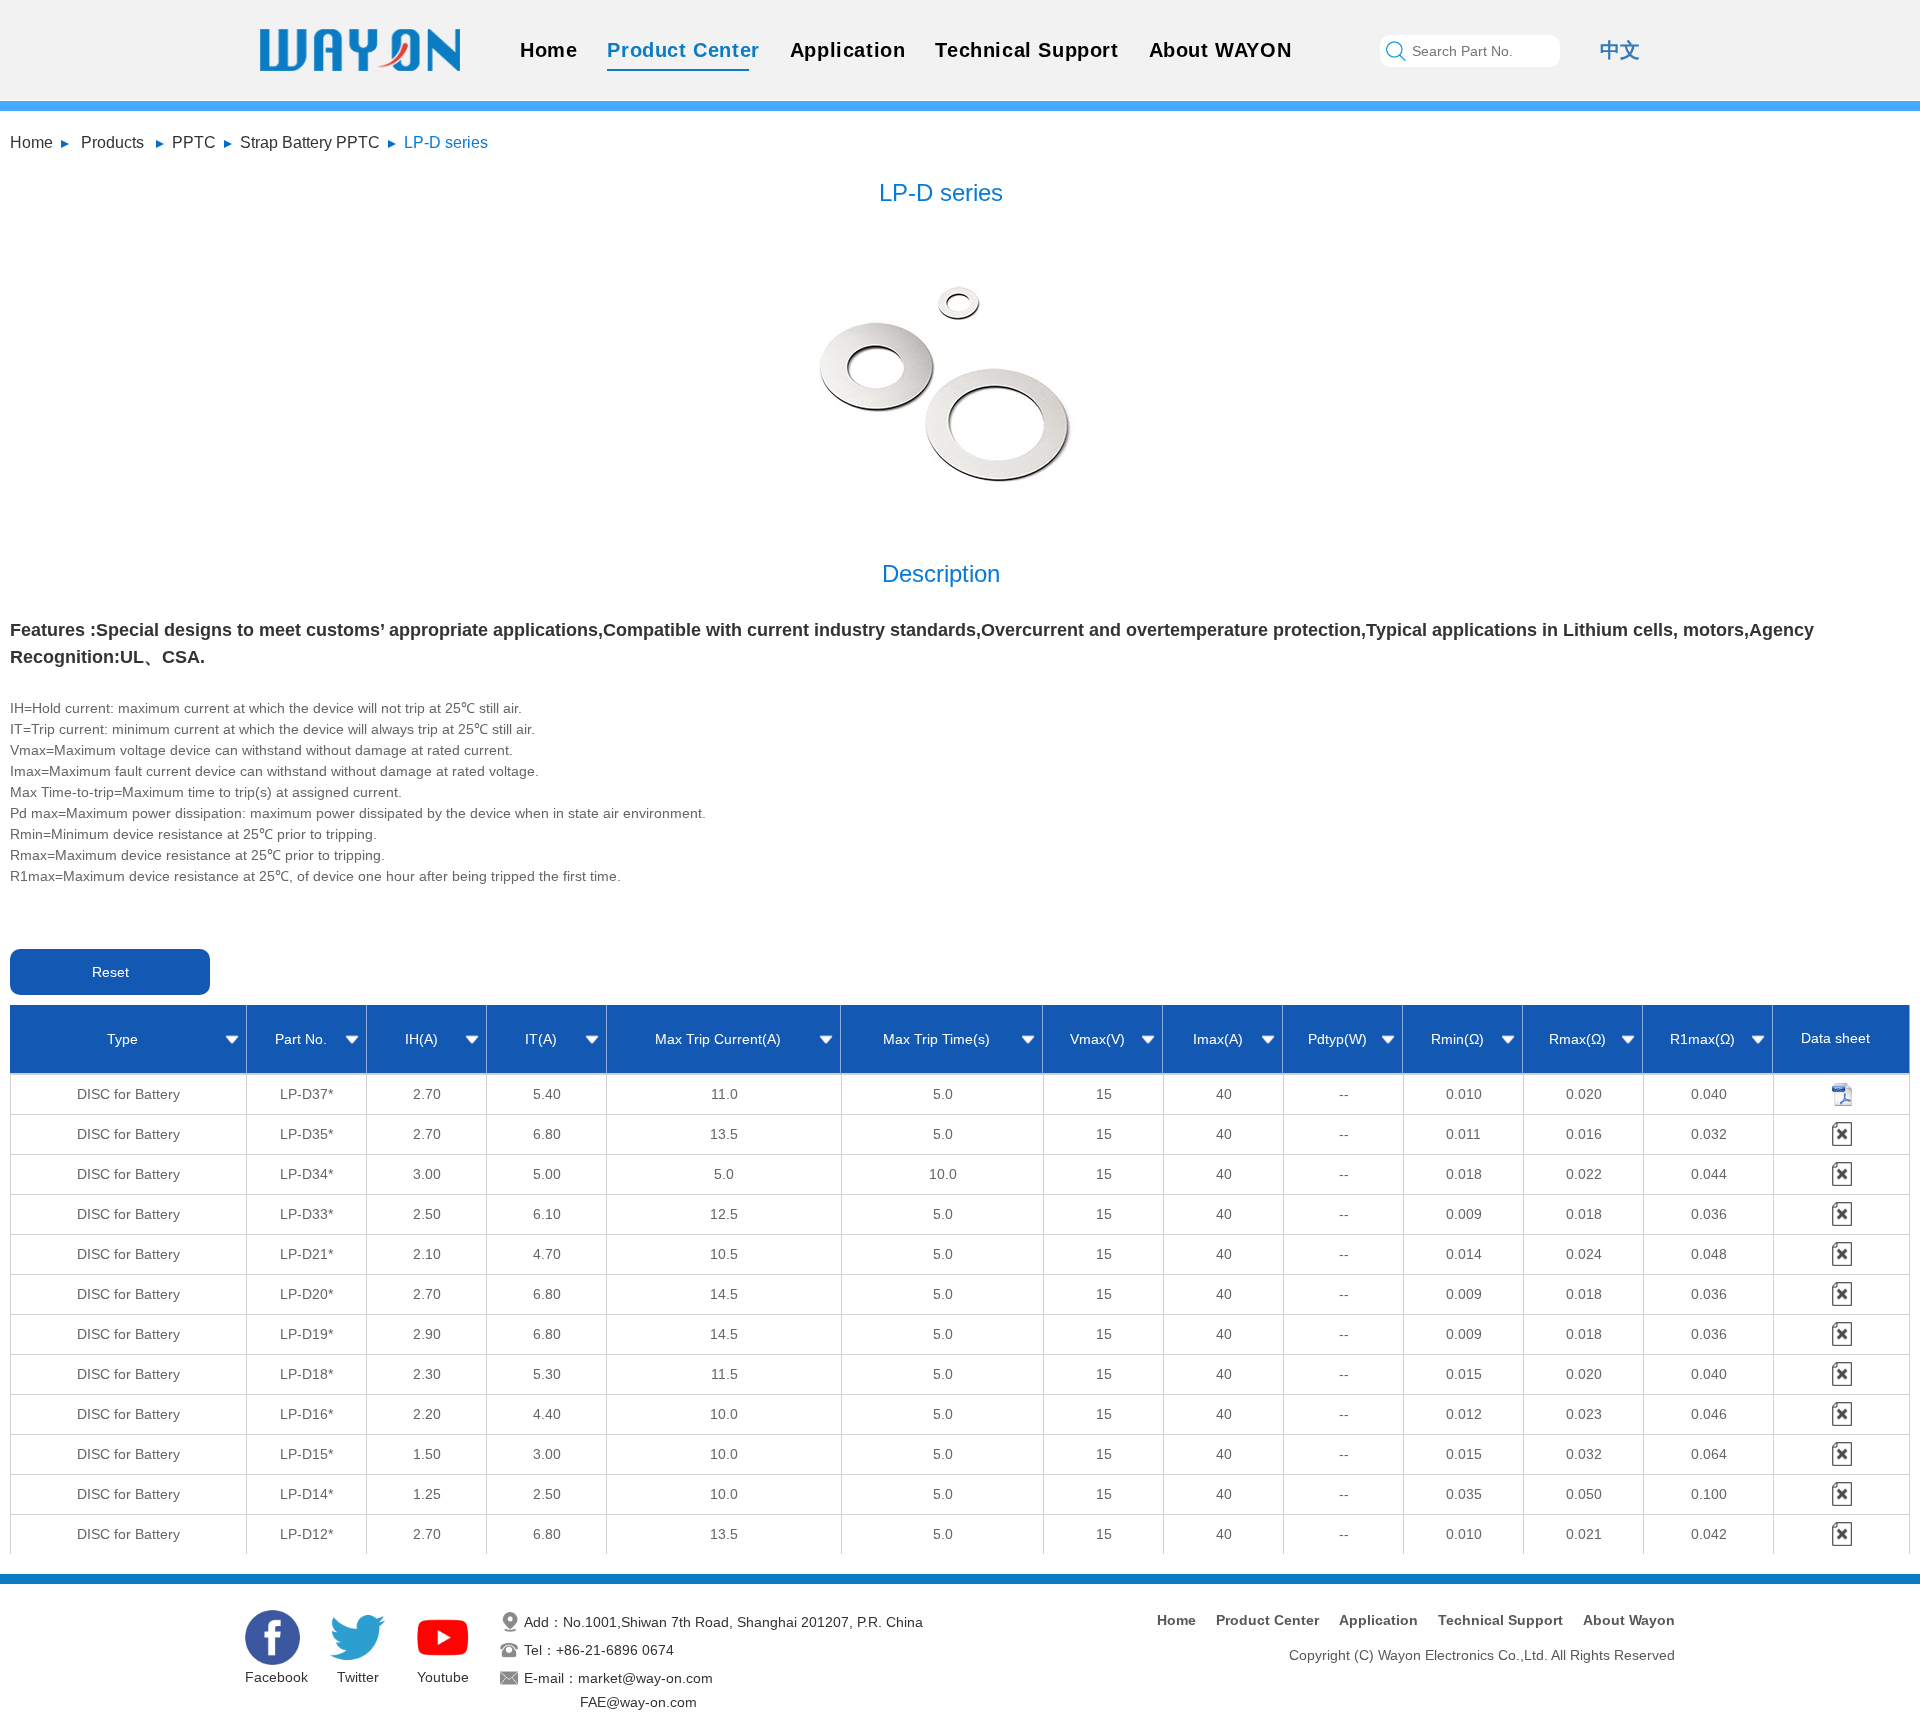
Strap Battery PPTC (310, 142)
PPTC (194, 142)
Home (548, 50)
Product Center (683, 50)
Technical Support (1026, 50)
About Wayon (1629, 1620)
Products (112, 142)
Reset (110, 972)
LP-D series (446, 142)
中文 (1620, 50)
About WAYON (1220, 50)
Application (848, 50)
